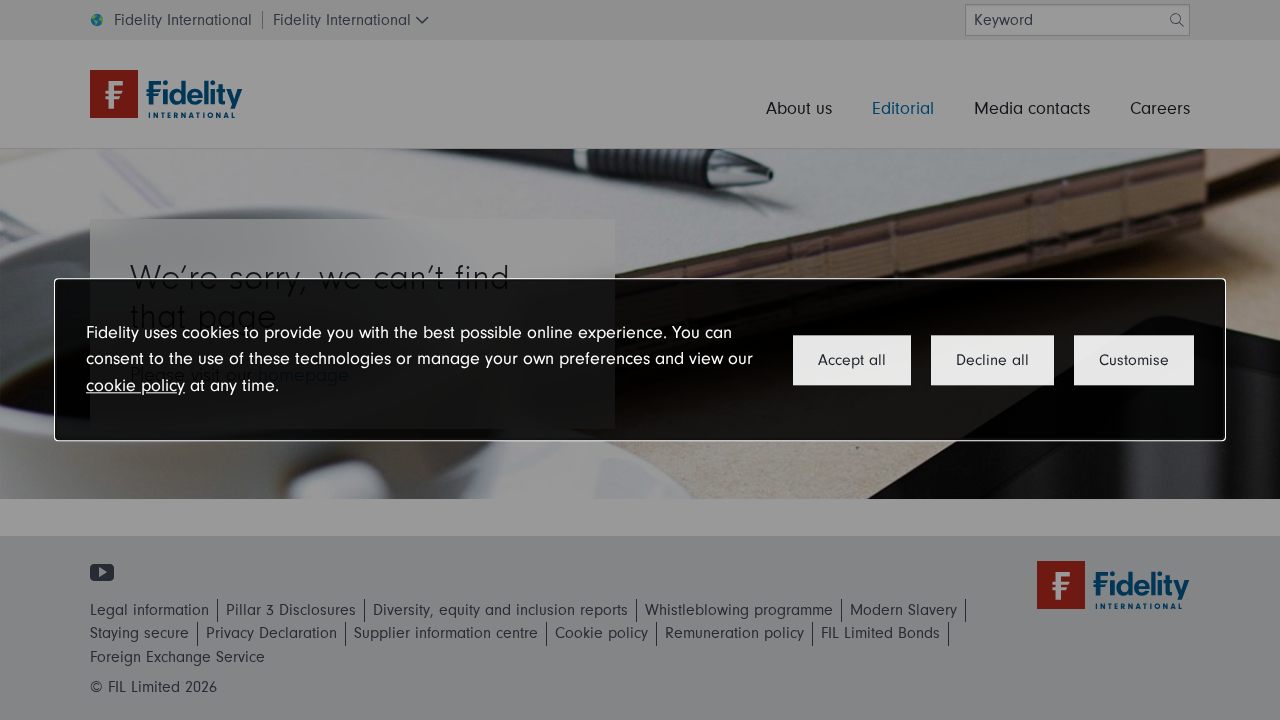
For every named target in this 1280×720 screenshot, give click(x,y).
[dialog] (640, 359)
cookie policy (135, 385)
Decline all (992, 360)
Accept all (852, 360)
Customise (1134, 360)
